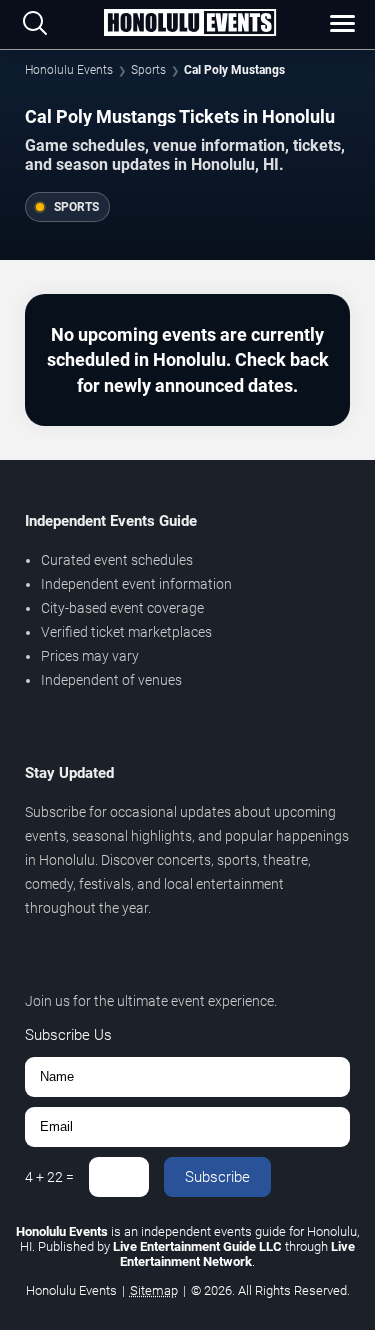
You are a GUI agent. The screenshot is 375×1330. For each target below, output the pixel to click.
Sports (148, 70)
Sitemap (154, 1290)
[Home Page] (189, 24)
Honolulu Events (69, 70)
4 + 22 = (49, 1177)
